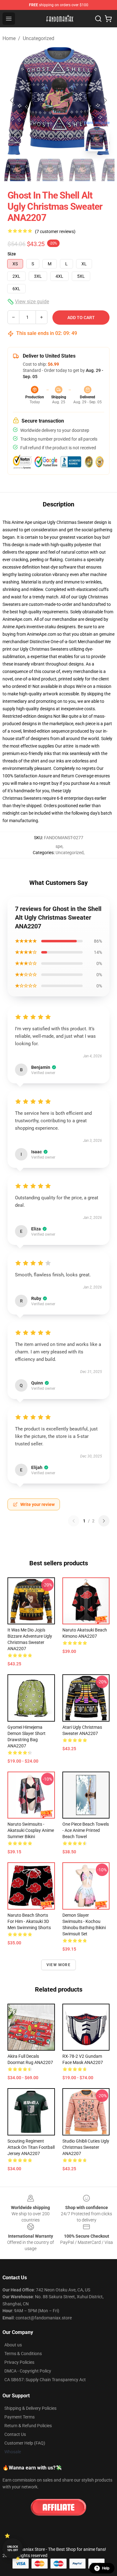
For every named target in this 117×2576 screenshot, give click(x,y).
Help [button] (106, 2568)
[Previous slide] (12, 100)
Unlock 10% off (13, 2549)
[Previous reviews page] (74, 1521)
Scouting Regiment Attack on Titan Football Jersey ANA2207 (31, 2147)
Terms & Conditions (23, 2354)
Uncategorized (39, 38)
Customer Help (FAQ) (25, 2443)
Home (9, 38)
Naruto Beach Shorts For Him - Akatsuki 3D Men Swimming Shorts (29, 1921)
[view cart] (108, 19)
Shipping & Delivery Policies (30, 2408)
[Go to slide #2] (50, 170)
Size (12, 254)
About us (13, 2345)
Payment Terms (19, 2417)
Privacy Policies (19, 2362)
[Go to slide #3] (82, 170)
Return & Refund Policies (28, 2426)
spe (59, 846)
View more (58, 1965)
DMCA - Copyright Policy (28, 2371)
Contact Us (15, 2434)
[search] (98, 19)
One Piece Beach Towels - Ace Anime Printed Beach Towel (86, 1830)
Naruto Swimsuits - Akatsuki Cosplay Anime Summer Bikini (31, 1830)
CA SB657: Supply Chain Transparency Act (45, 2380)
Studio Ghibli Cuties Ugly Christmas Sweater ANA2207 (86, 2147)
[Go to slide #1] (17, 170)
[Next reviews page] (104, 1521)
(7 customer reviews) (55, 231)
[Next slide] (105, 100)
